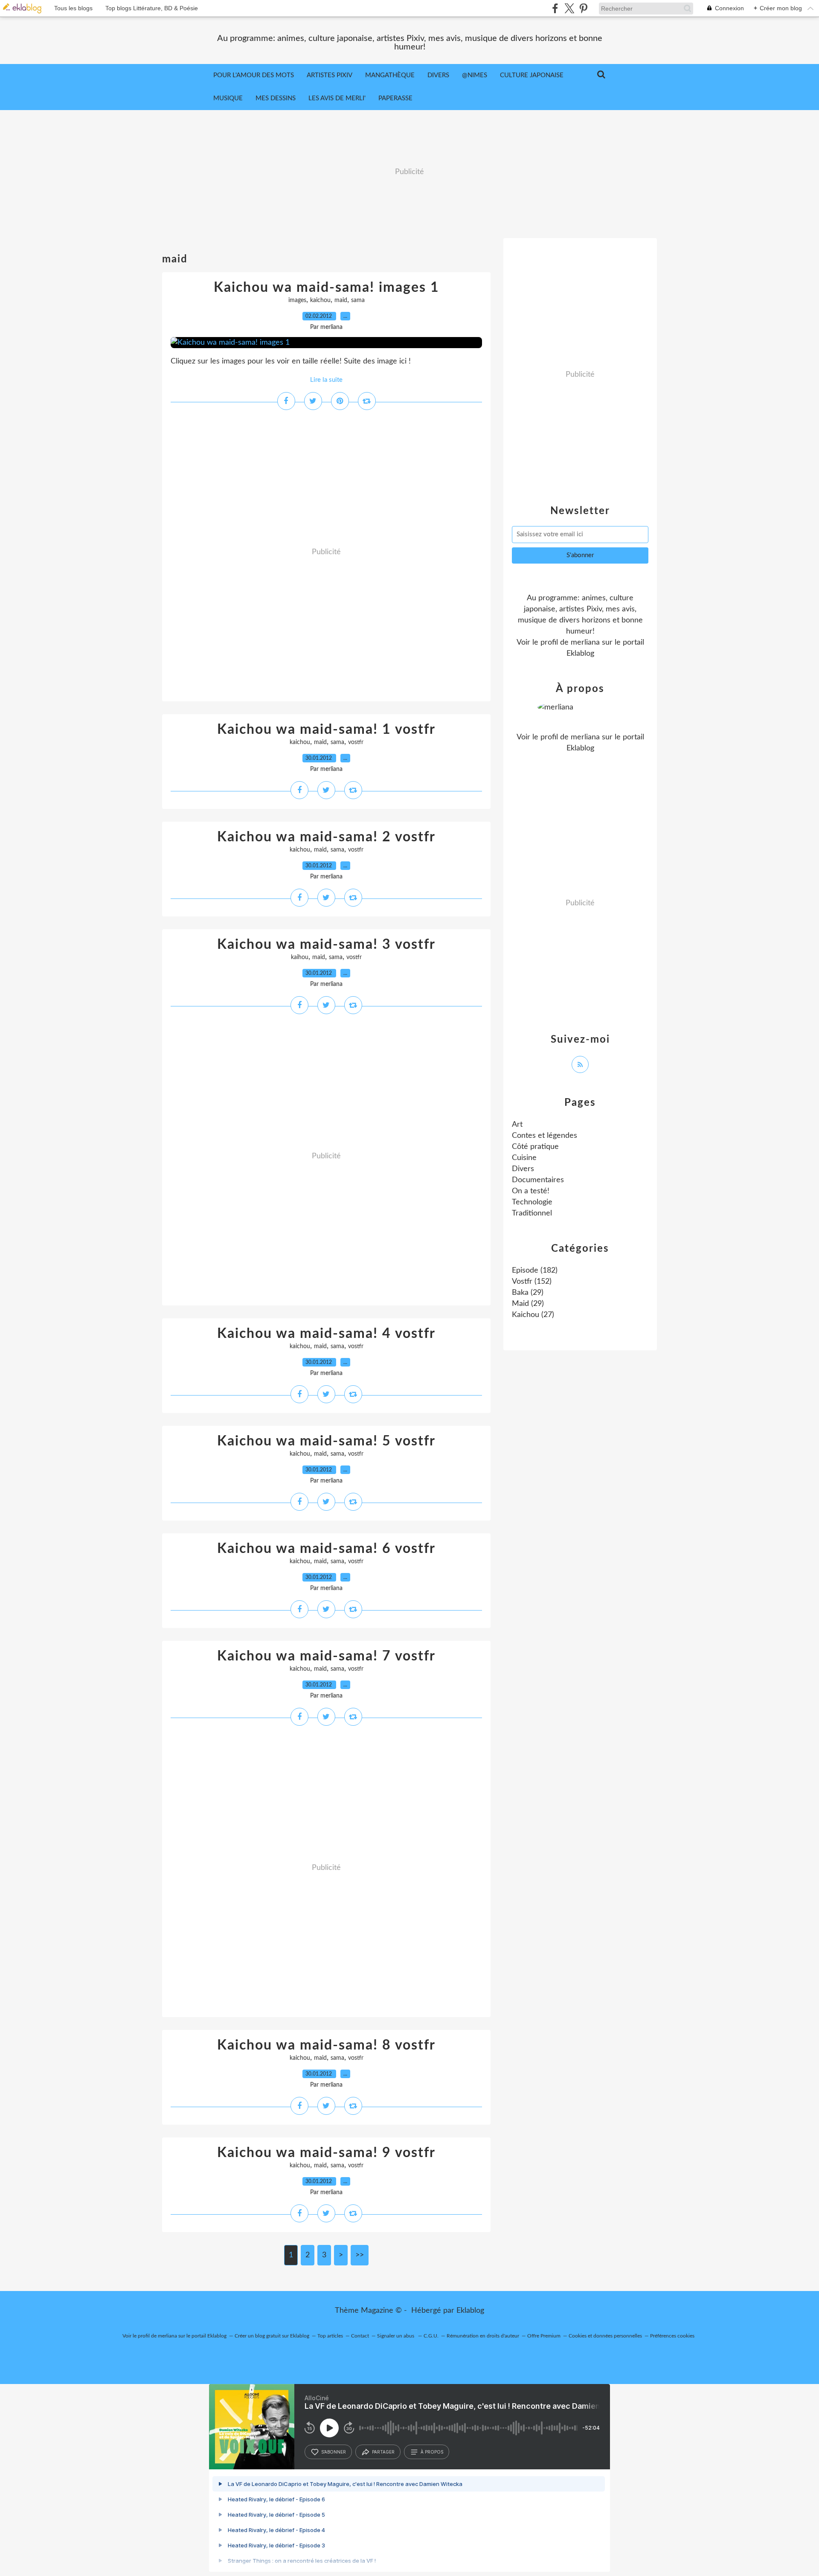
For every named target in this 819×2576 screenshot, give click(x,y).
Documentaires (538, 1180)
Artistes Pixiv (330, 75)
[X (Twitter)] (569, 8)
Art (517, 1125)
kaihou (300, 957)
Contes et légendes (545, 1136)
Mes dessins (276, 98)
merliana (585, 643)
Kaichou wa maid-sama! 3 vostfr (326, 945)
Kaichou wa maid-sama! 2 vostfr (326, 837)
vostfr (356, 742)
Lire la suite (326, 380)
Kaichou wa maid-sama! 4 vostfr (326, 1334)
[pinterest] (583, 8)
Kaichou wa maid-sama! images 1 (327, 288)
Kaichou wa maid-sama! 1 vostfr (326, 730)
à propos (432, 2452)
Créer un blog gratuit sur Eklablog (272, 2336)
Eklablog (470, 2311)
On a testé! (531, 1191)
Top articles (330, 2336)
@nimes (475, 75)
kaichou (320, 300)
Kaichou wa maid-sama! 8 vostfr (326, 2045)
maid (341, 300)
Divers (438, 75)
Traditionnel (532, 1213)
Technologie (532, 1202)
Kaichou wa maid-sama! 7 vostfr (326, 1656)
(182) (535, 1271)
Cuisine (524, 1158)
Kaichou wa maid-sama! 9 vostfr (326, 2153)
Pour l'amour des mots (254, 75)
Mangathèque (390, 75)
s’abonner (334, 2452)
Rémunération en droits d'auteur (483, 2336)
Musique (228, 98)
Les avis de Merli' (337, 98)
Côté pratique (535, 1147)
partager (383, 2452)
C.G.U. (431, 2336)
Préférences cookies (672, 2336)
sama (358, 300)
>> (360, 2255)
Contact (360, 2336)
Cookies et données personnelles (605, 2336)
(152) (532, 1282)
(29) (528, 1293)
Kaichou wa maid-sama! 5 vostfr (326, 1441)
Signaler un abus (396, 2336)
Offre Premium (544, 2336)
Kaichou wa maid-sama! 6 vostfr (326, 1549)
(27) (533, 1315)
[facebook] (555, 8)
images (297, 300)
